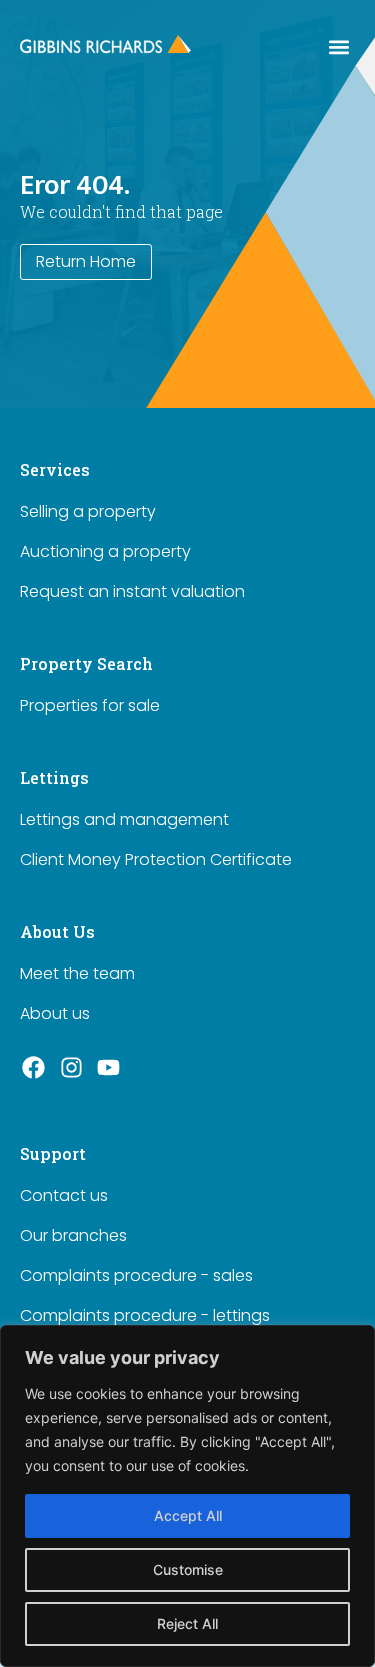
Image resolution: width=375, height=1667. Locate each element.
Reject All (187, 1623)
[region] (187, 1496)
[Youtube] (109, 1068)
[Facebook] (34, 1068)
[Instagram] (72, 1068)
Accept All (188, 1515)
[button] (338, 46)
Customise (188, 1569)
